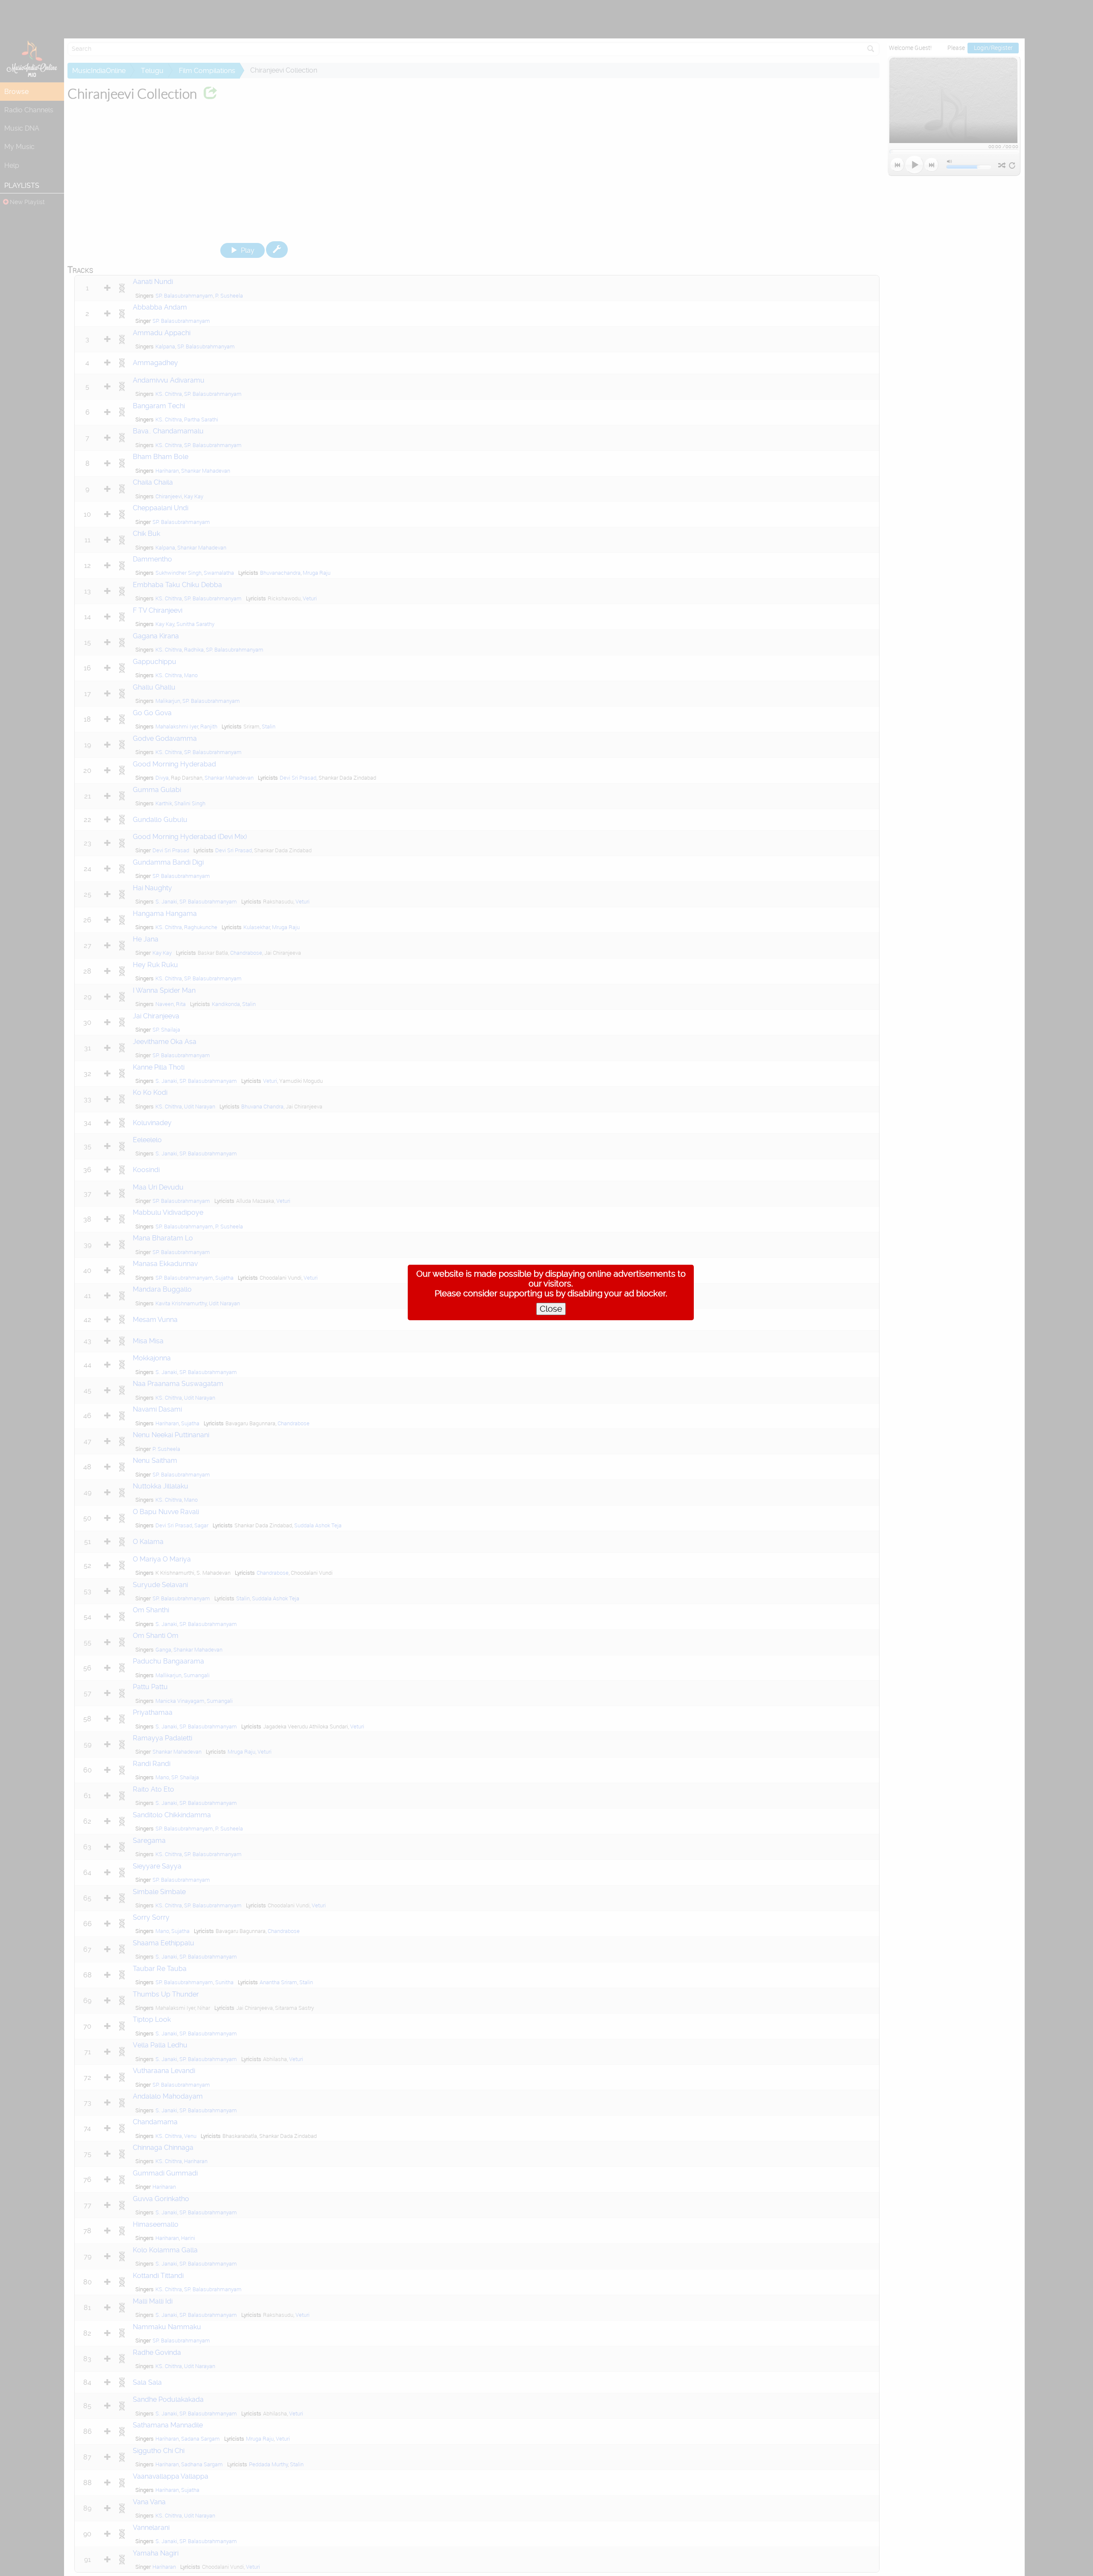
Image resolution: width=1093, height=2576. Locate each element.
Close (551, 1309)
